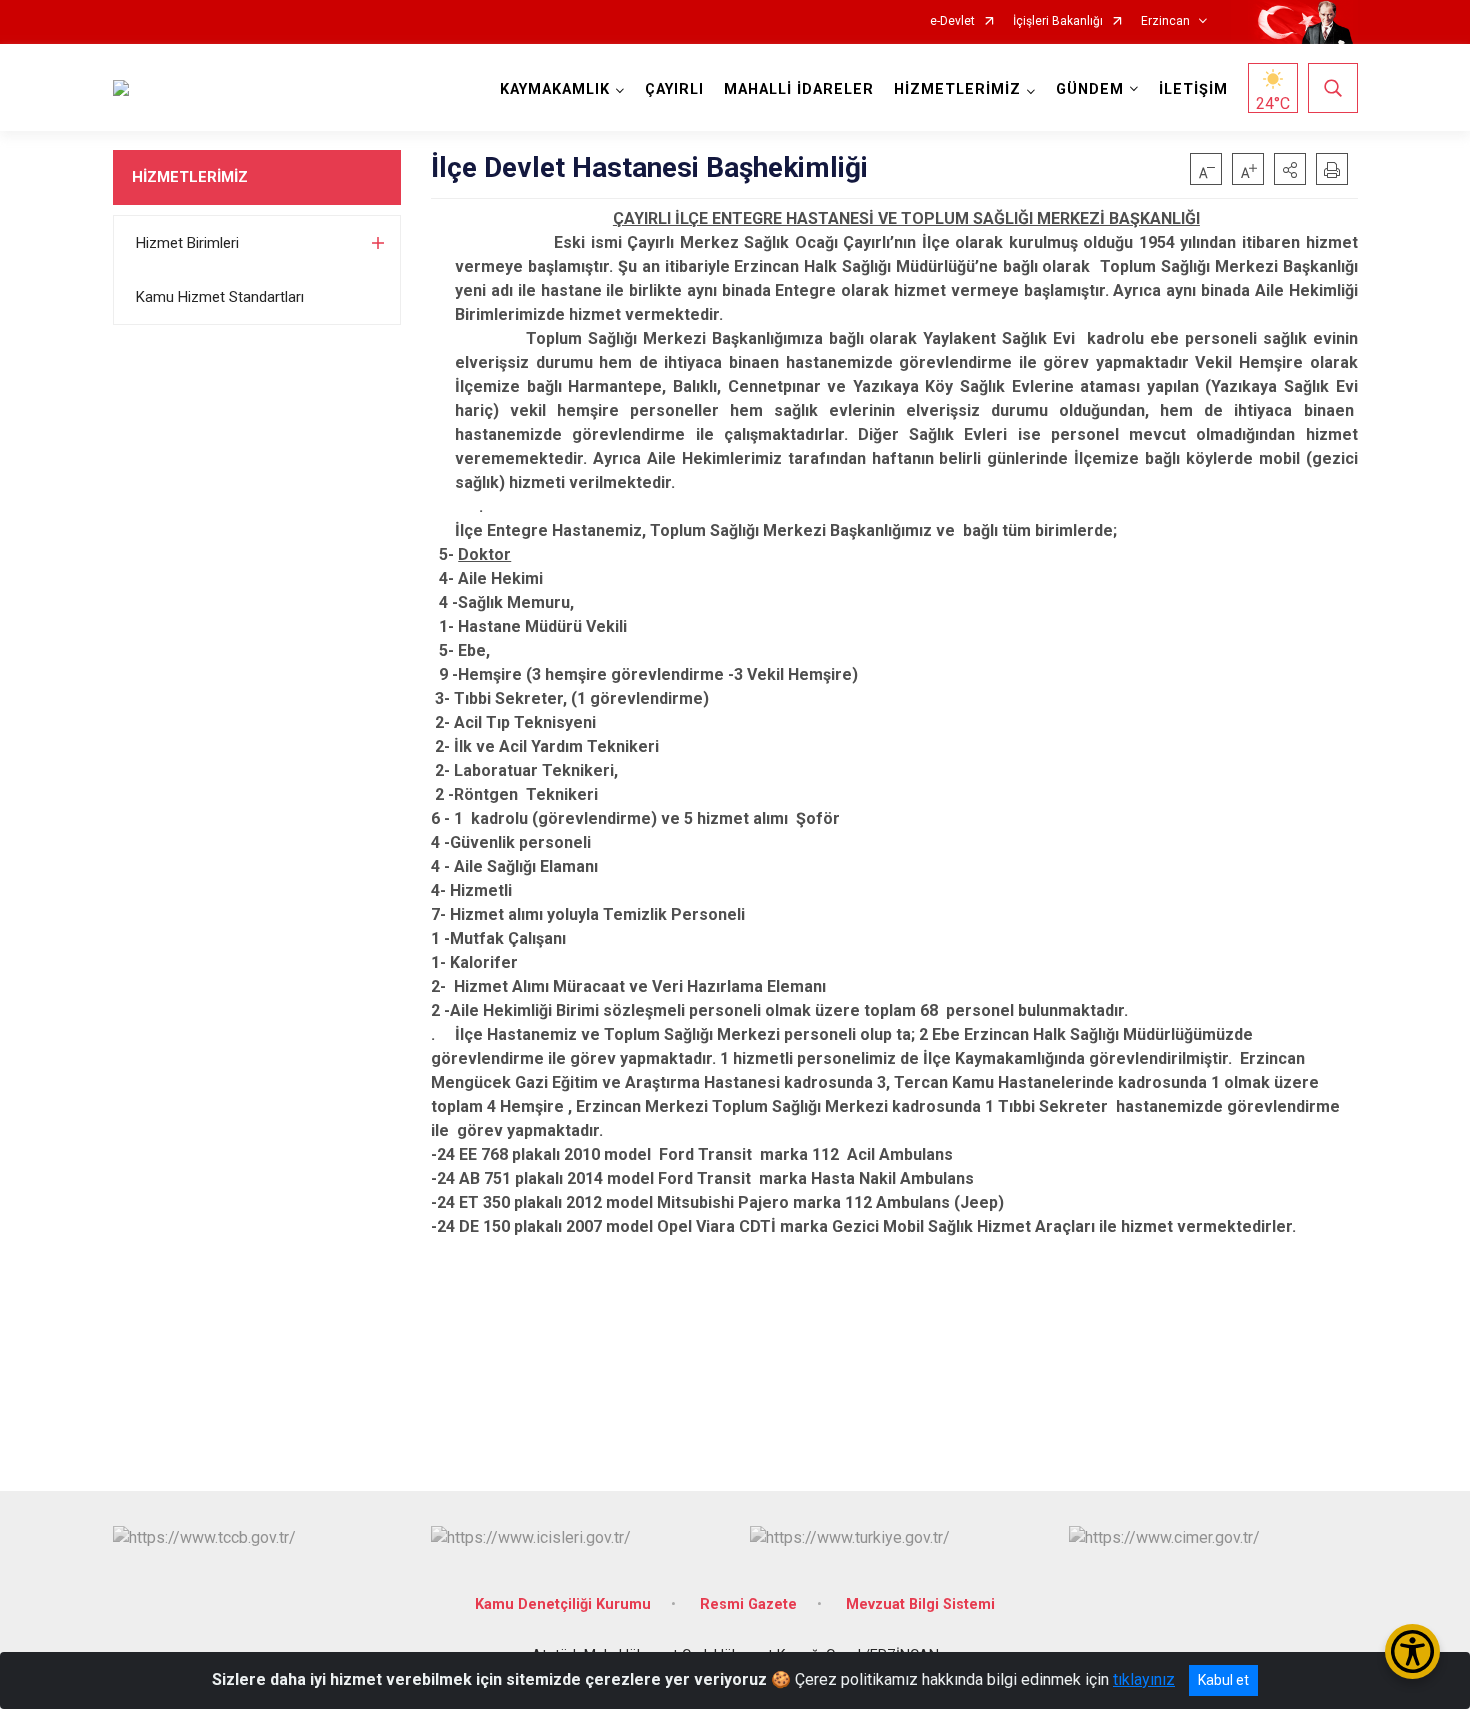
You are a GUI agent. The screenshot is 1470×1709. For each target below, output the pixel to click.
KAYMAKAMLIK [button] (555, 89)
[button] (1290, 169)
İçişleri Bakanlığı (1058, 21)
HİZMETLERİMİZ (190, 177)
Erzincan (1165, 21)
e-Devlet (952, 21)
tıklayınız (1144, 1679)
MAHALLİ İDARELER (799, 89)
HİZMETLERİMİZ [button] (957, 89)
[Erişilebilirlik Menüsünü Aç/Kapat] (1412, 1651)
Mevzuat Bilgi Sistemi (920, 1604)
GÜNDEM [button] (1090, 89)
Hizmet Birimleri (187, 243)
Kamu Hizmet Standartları (220, 297)
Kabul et (1223, 1680)
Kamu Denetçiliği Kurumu (563, 1604)
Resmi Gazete (748, 1604)
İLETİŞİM (1193, 89)
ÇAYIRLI (674, 89)
